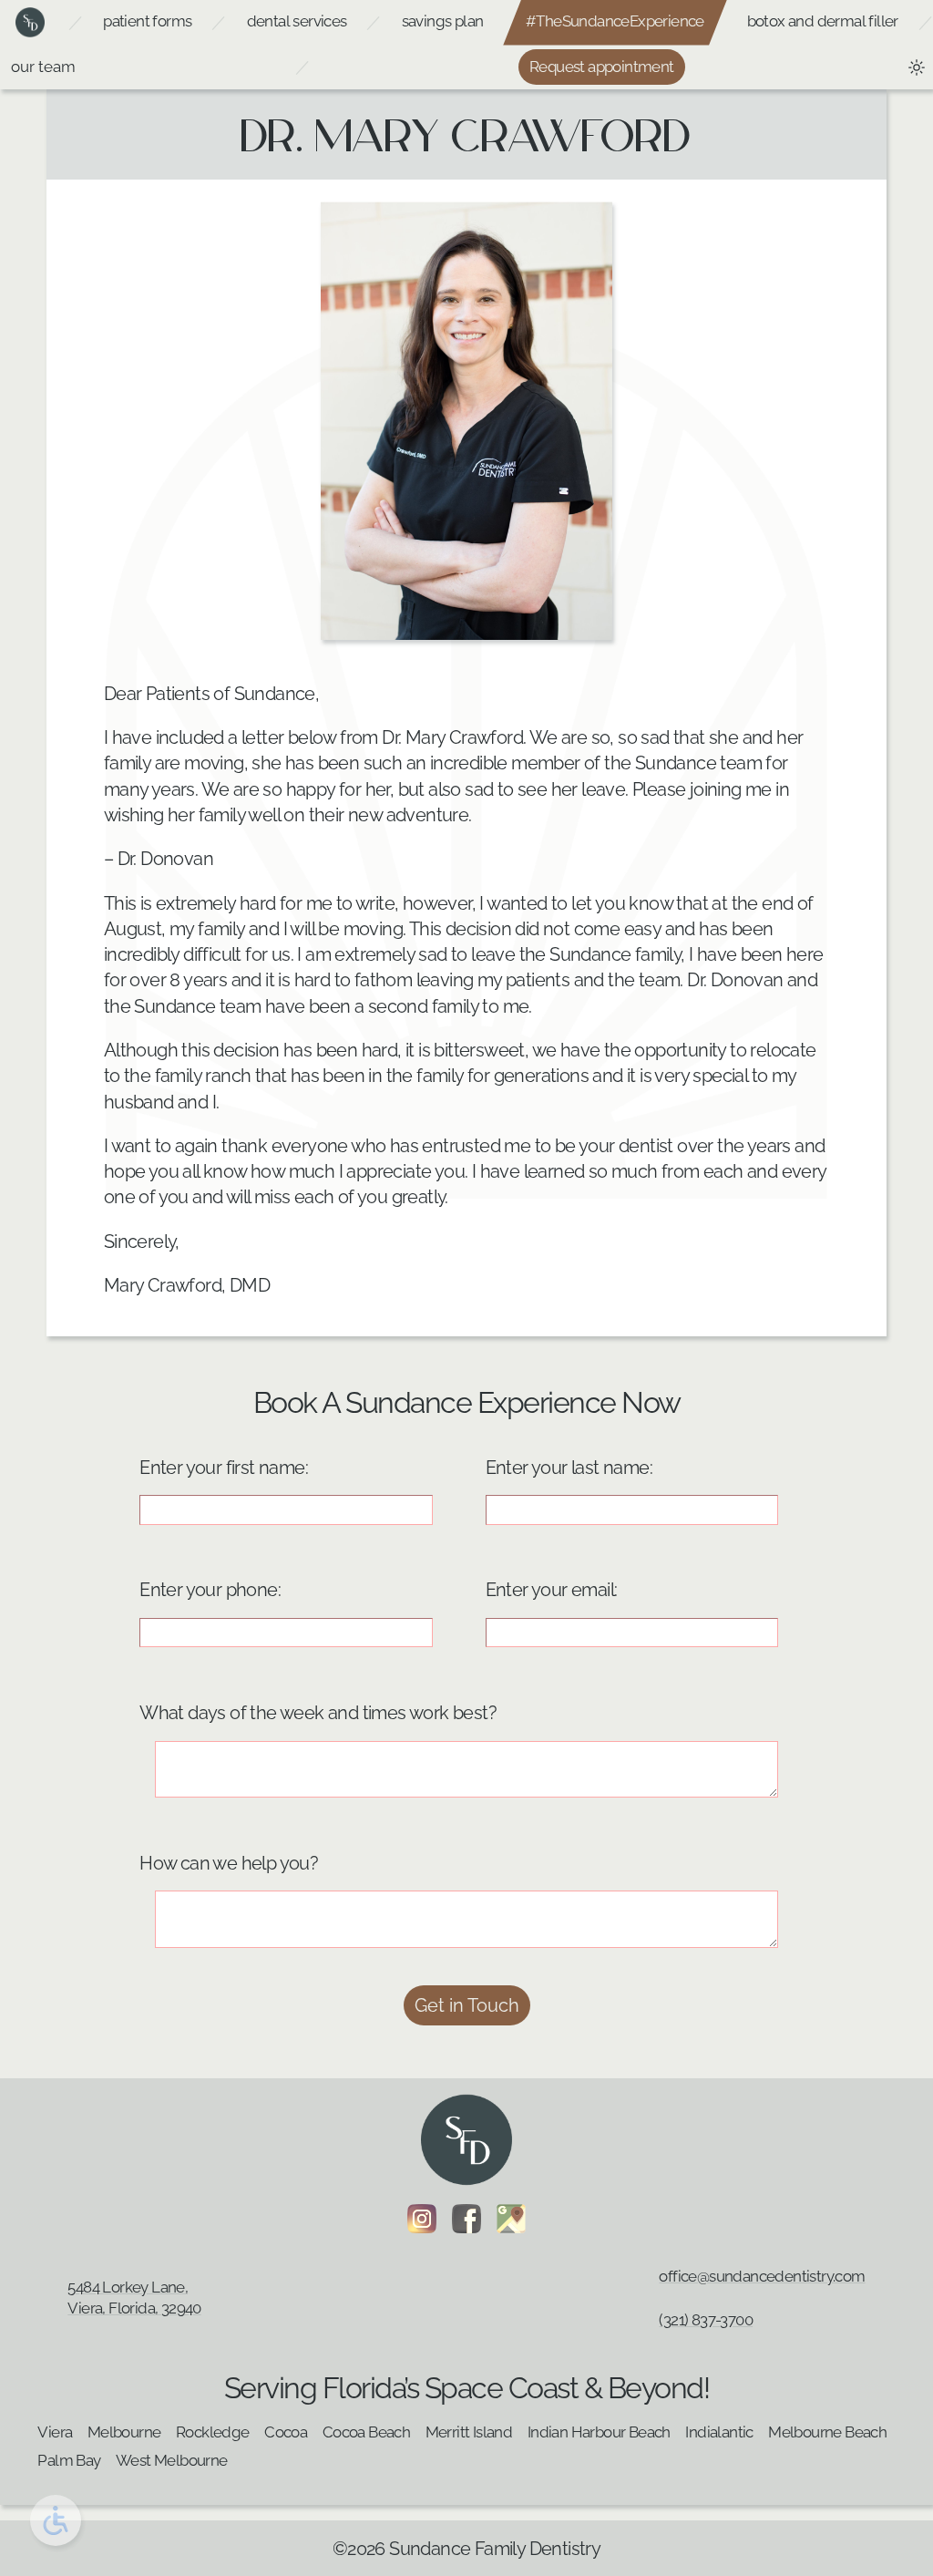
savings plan (443, 21)
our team (43, 67)
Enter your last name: (569, 1468)
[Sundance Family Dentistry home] (30, 23)
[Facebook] (466, 2219)
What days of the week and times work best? (318, 1713)
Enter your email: (552, 1590)
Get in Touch (467, 2005)
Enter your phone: (210, 1590)
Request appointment (602, 67)
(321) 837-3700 (706, 2320)
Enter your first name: (224, 1468)
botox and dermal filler (823, 21)
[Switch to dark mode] (917, 67)
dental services (297, 21)
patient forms (147, 21)
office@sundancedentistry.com (762, 2276)
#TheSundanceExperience (615, 21)
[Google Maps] (511, 2219)
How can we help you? (229, 1863)
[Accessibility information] (56, 2520)
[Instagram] (422, 2219)
